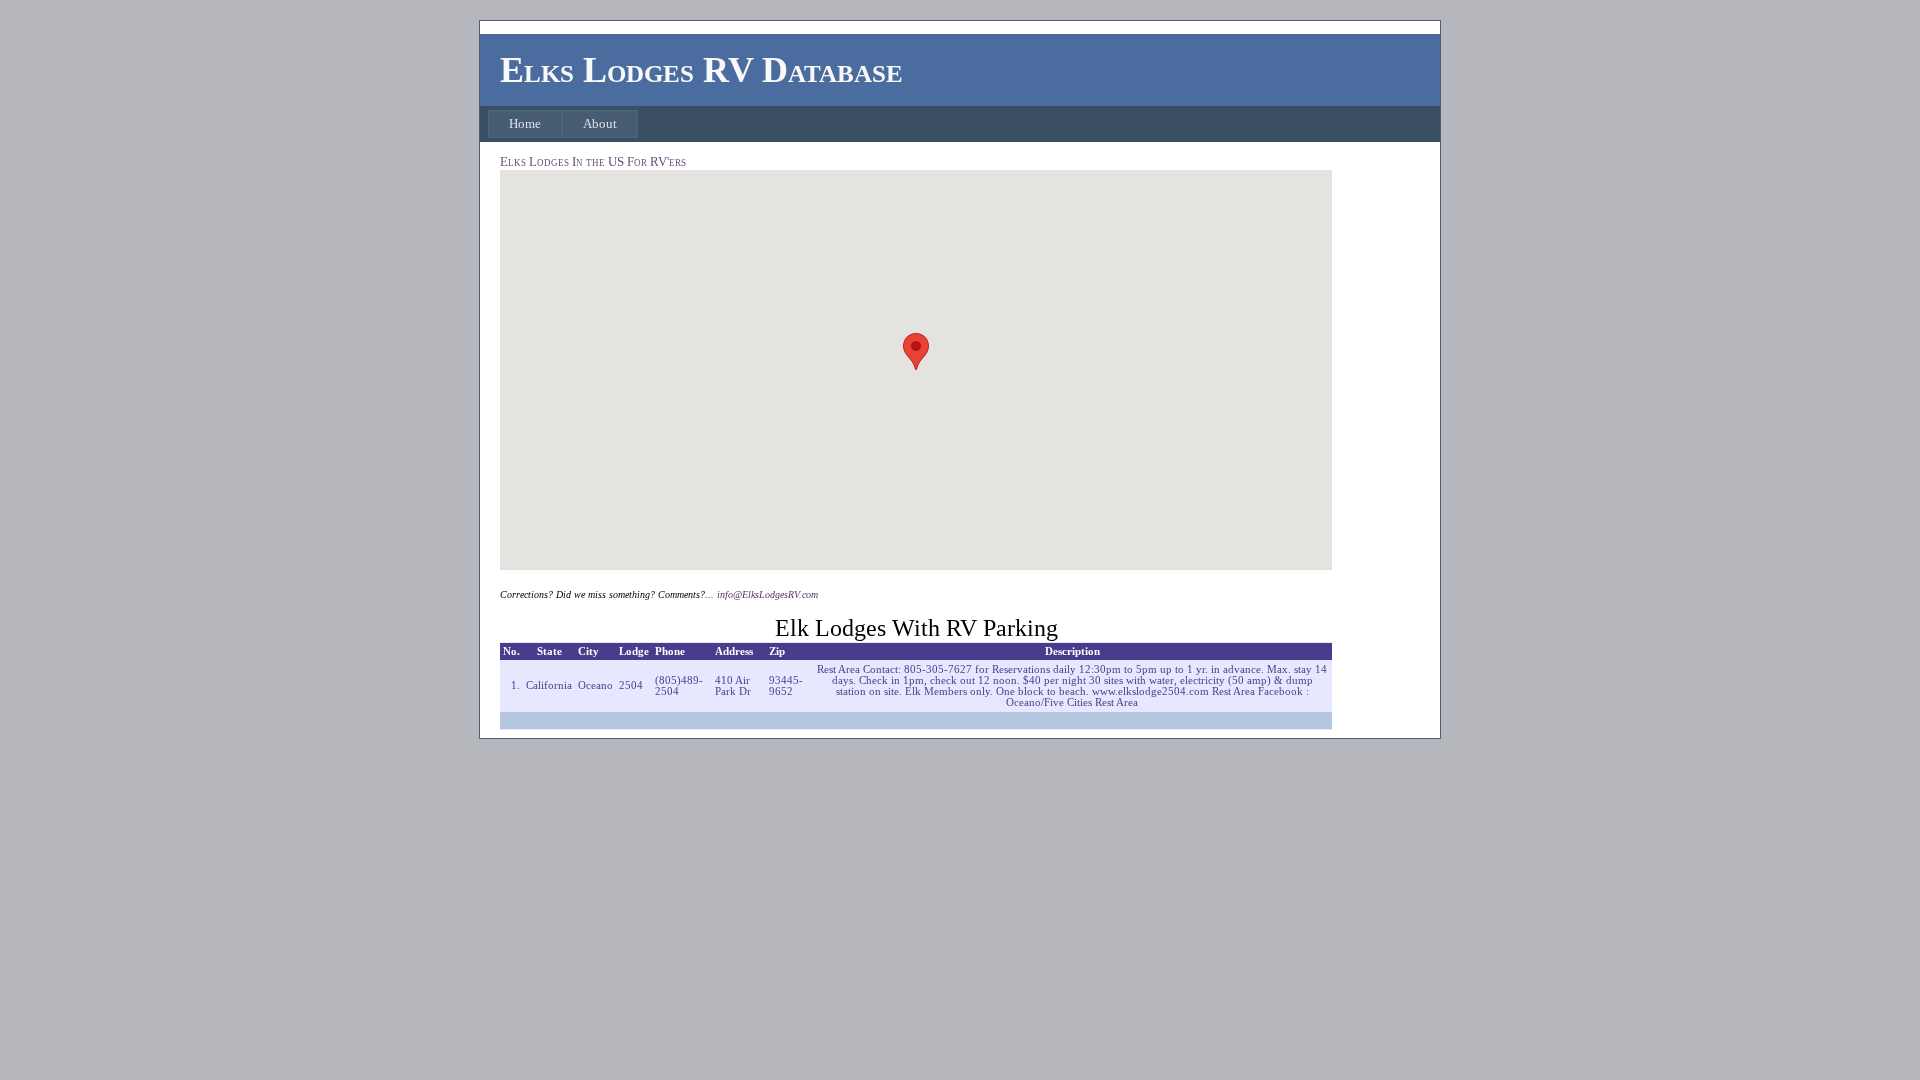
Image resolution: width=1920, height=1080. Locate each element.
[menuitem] (525, 124)
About (600, 123)
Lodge (634, 651)
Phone (670, 651)
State (549, 651)
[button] (916, 351)
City (588, 651)
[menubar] (563, 124)
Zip (777, 651)
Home (525, 123)
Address (734, 651)
